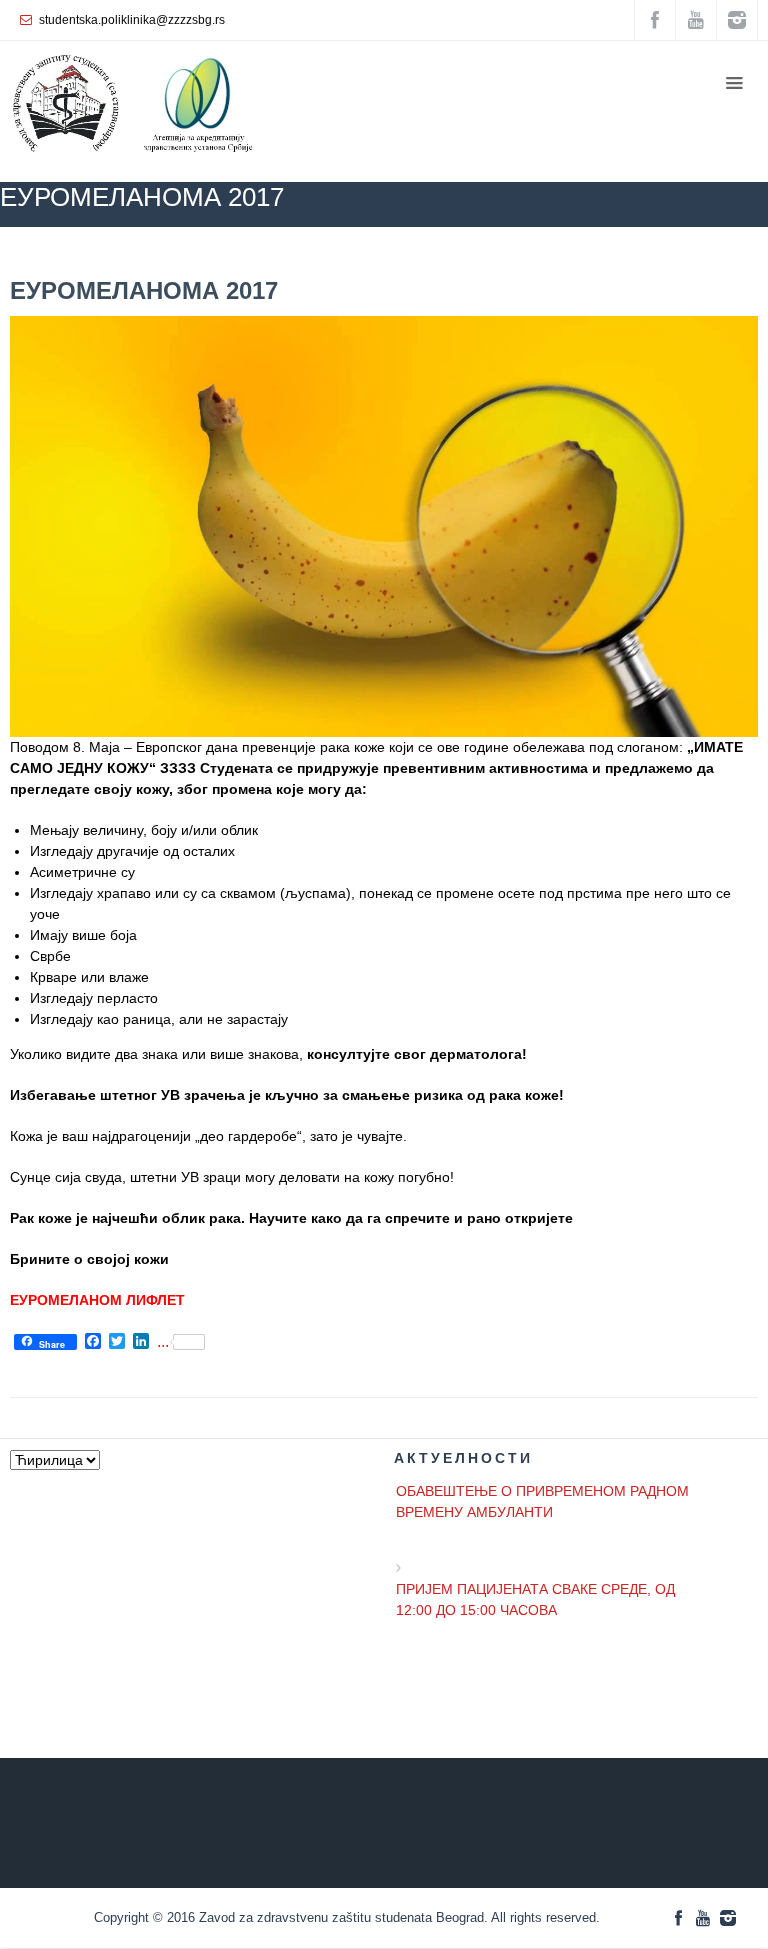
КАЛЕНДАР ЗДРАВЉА (422, 256)
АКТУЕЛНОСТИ (553, 256)
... (163, 1342)
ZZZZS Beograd (295, 256)
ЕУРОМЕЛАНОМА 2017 (144, 290)
